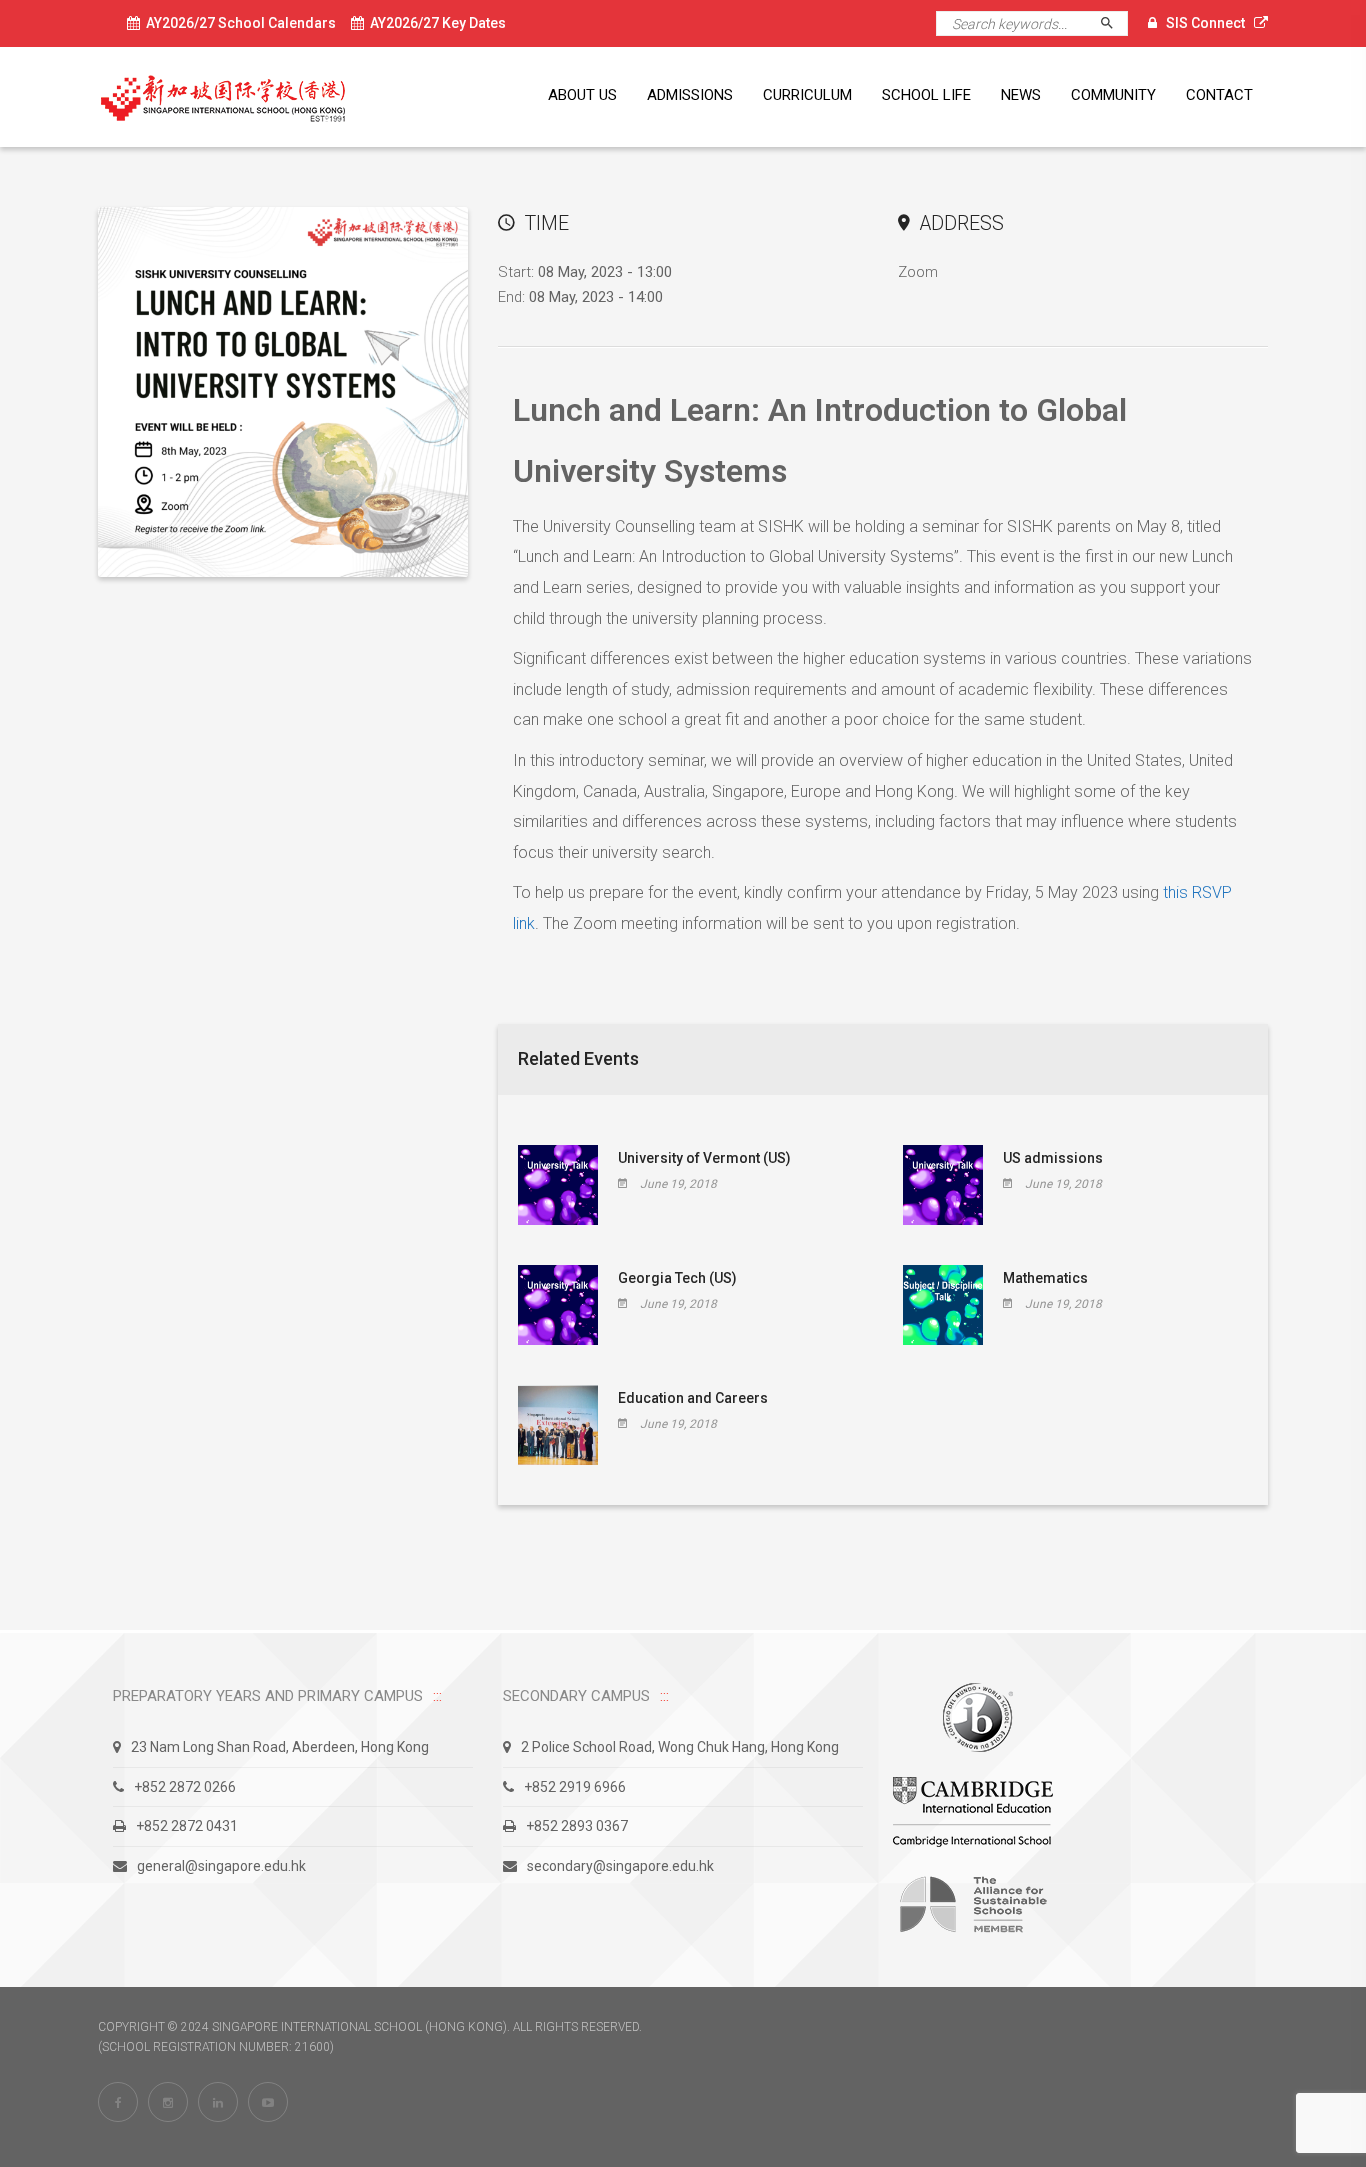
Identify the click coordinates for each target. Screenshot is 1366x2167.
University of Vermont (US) (704, 1158)
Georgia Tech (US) (677, 1278)
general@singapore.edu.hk (221, 1866)
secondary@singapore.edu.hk (620, 1866)
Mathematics (1045, 1278)
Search (1115, 23)
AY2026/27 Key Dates (435, 23)
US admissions (1053, 1158)
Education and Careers (693, 1398)
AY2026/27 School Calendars (238, 23)
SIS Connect (1205, 23)
